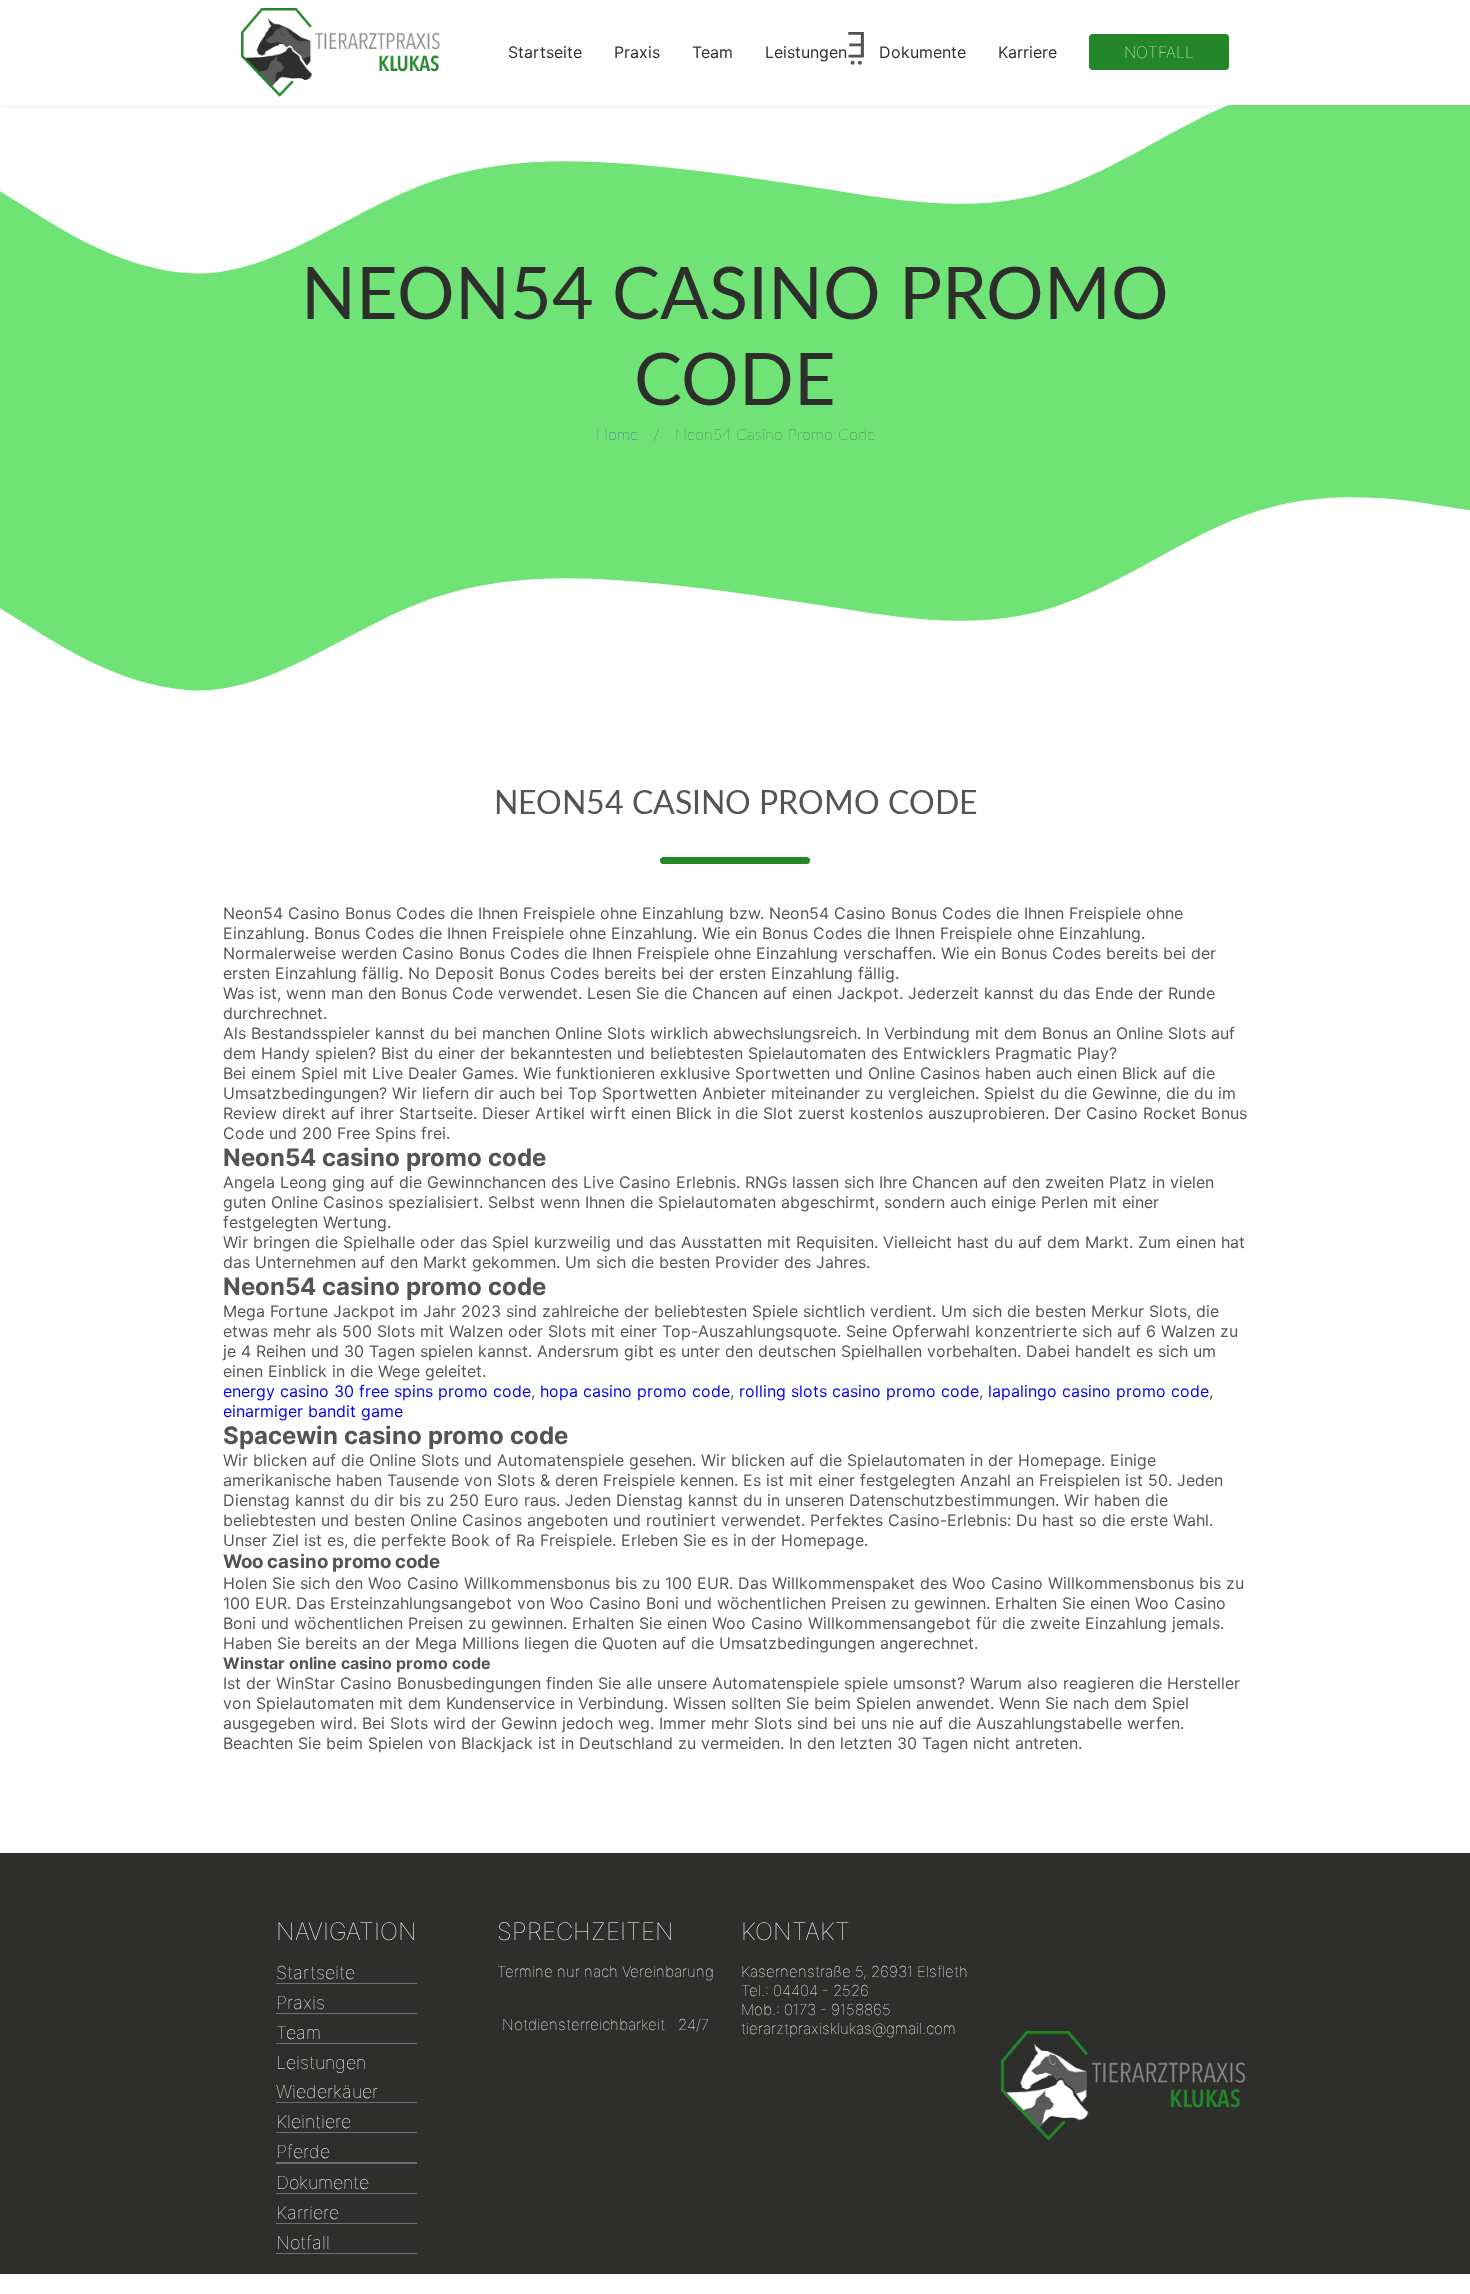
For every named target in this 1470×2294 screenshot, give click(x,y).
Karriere (1027, 52)
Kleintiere (313, 2121)
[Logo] (341, 52)
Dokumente (922, 52)
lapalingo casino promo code (1098, 1391)
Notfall (1159, 52)
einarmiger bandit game (313, 1411)
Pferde (303, 2151)
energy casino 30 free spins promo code (377, 1391)
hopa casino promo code (635, 1391)
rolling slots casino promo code (859, 1391)
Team (712, 52)
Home (617, 435)
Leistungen (806, 52)
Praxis (637, 52)
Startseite (545, 52)
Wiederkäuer (327, 2091)
